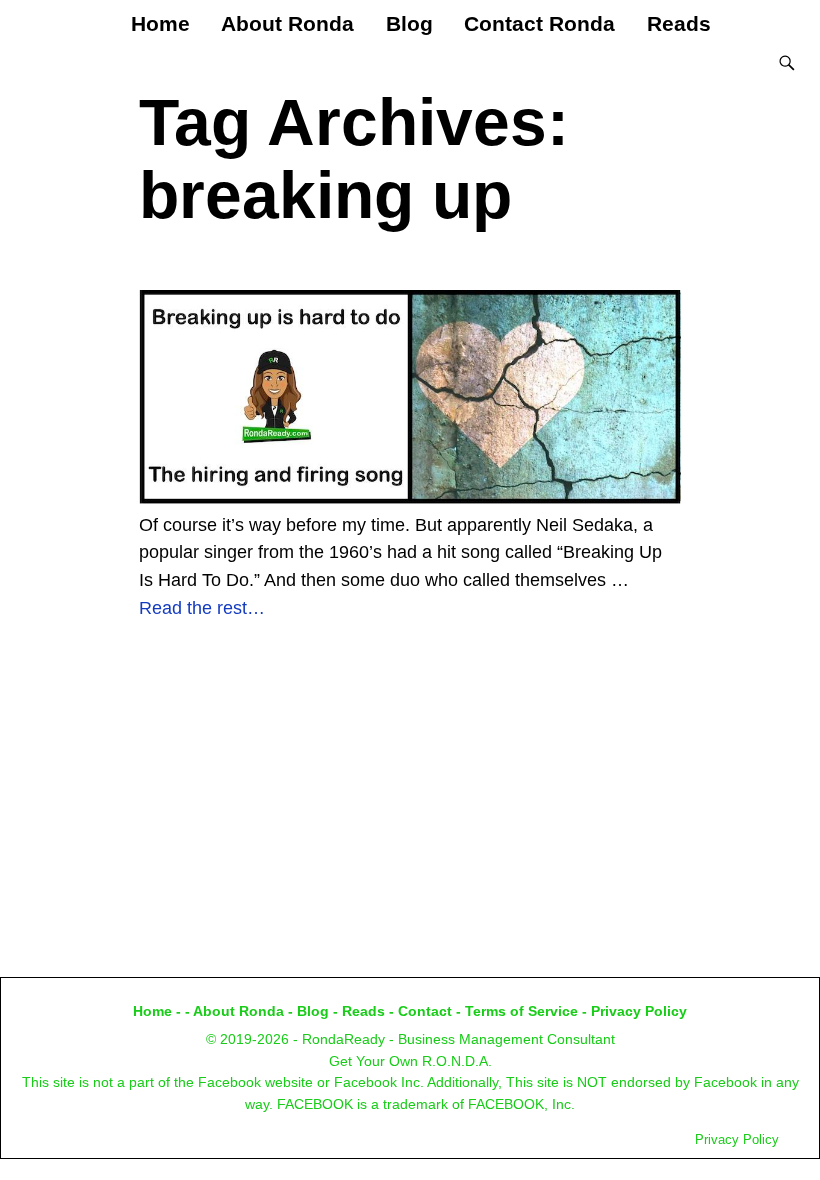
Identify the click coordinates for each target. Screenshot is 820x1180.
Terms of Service (521, 1011)
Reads (679, 23)
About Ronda (287, 23)
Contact (425, 1011)
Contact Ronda (539, 23)
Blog (409, 23)
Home (160, 23)
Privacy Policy (639, 1011)
